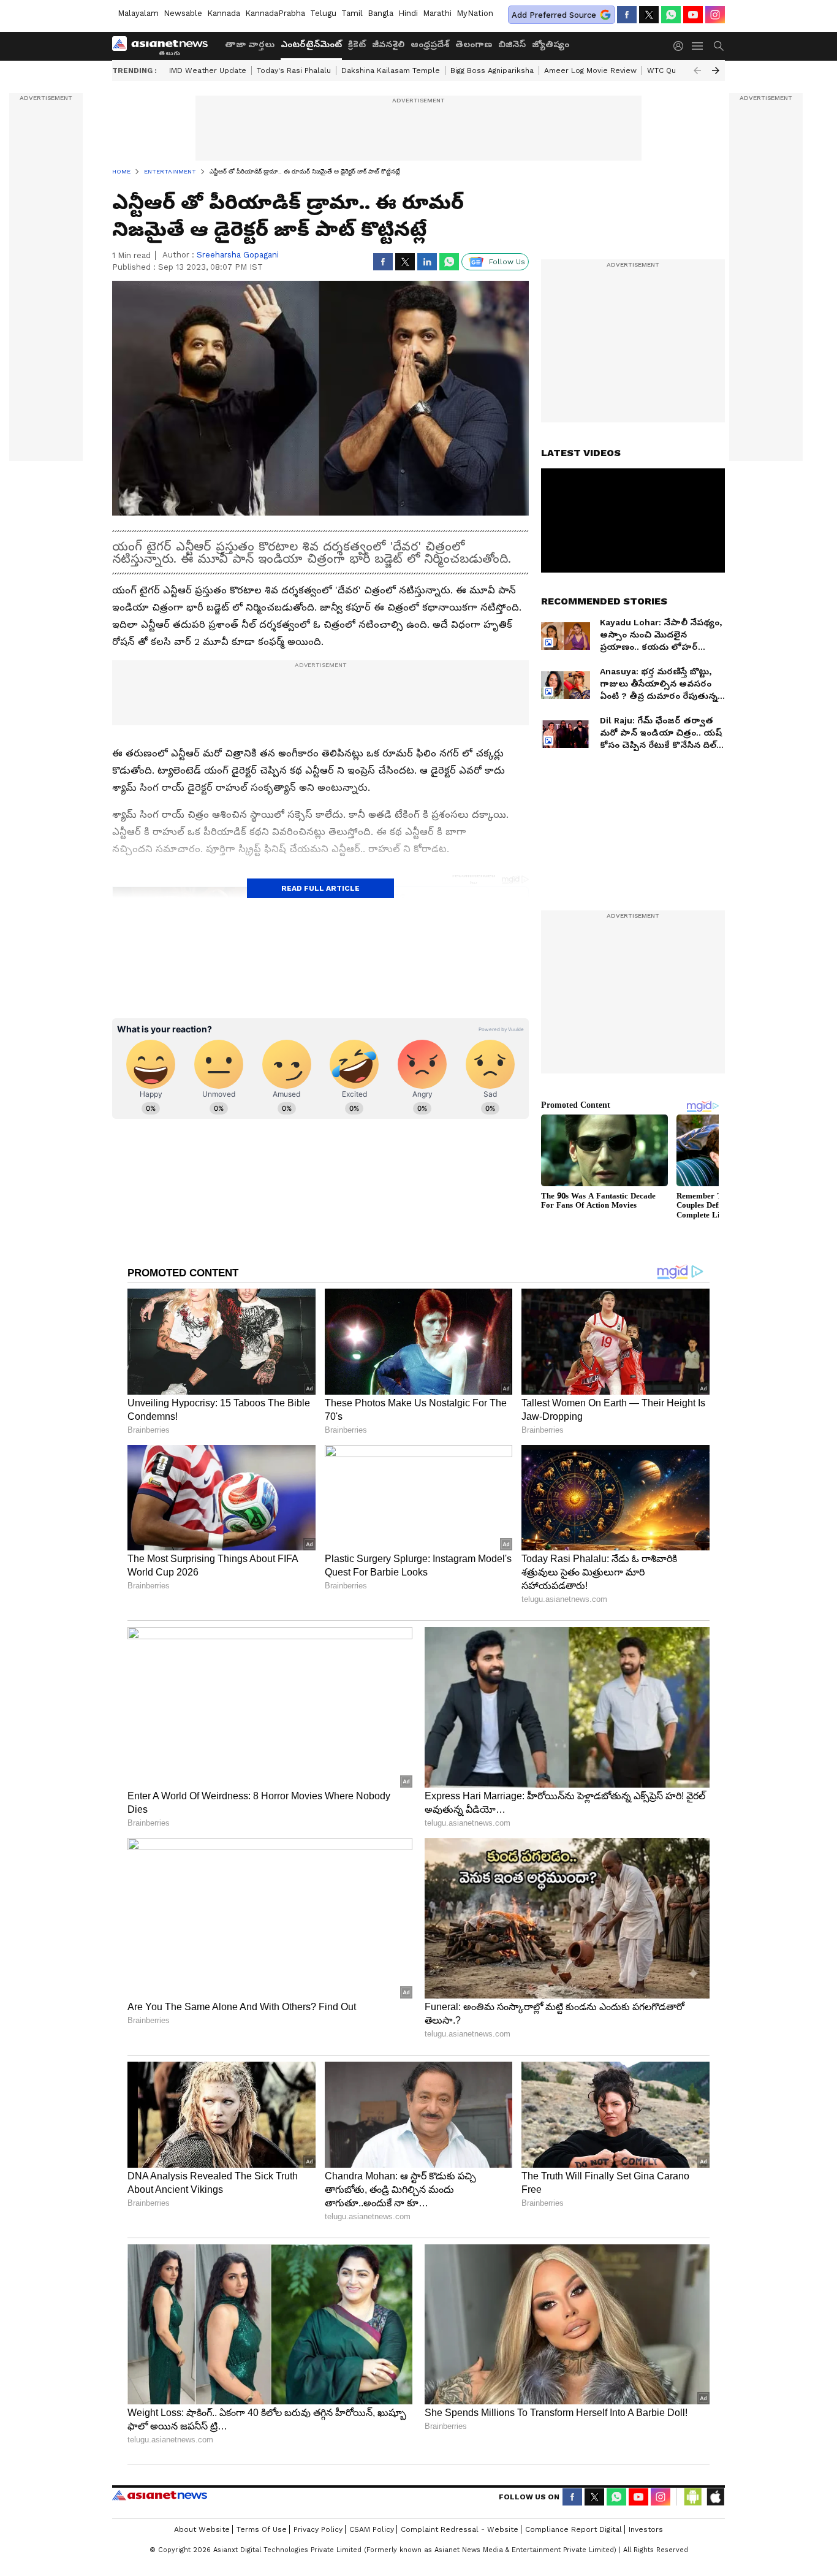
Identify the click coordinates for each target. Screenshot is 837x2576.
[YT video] (693, 15)
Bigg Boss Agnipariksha (492, 70)
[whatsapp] (671, 15)
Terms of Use (262, 2529)
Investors (646, 2529)
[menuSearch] (719, 46)
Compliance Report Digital (574, 2529)
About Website (202, 2529)
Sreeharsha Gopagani (238, 255)
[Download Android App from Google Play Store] (693, 2497)
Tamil (352, 13)
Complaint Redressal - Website (460, 2529)
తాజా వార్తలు (250, 44)
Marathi (437, 13)
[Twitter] (649, 15)
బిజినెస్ (512, 44)
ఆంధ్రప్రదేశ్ (430, 44)
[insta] (715, 15)
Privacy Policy (318, 2529)
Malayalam (138, 13)
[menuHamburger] (698, 46)
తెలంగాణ (474, 44)
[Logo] (164, 46)
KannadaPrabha (275, 13)
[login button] (681, 46)
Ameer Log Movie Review (590, 70)
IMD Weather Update (208, 70)
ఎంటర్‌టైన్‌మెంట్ (311, 44)
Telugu (323, 13)
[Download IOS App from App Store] (715, 2497)
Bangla (381, 13)
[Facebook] (627, 15)
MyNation (475, 13)
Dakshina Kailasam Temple (391, 70)
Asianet (160, 2495)
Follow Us (507, 262)
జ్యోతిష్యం (551, 44)
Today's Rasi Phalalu (294, 70)
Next (716, 70)
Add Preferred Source (554, 15)
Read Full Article (320, 888)
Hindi (408, 13)
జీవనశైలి (388, 44)
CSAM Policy (372, 2529)
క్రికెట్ (357, 44)
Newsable (183, 13)
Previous (697, 70)
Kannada (224, 13)
